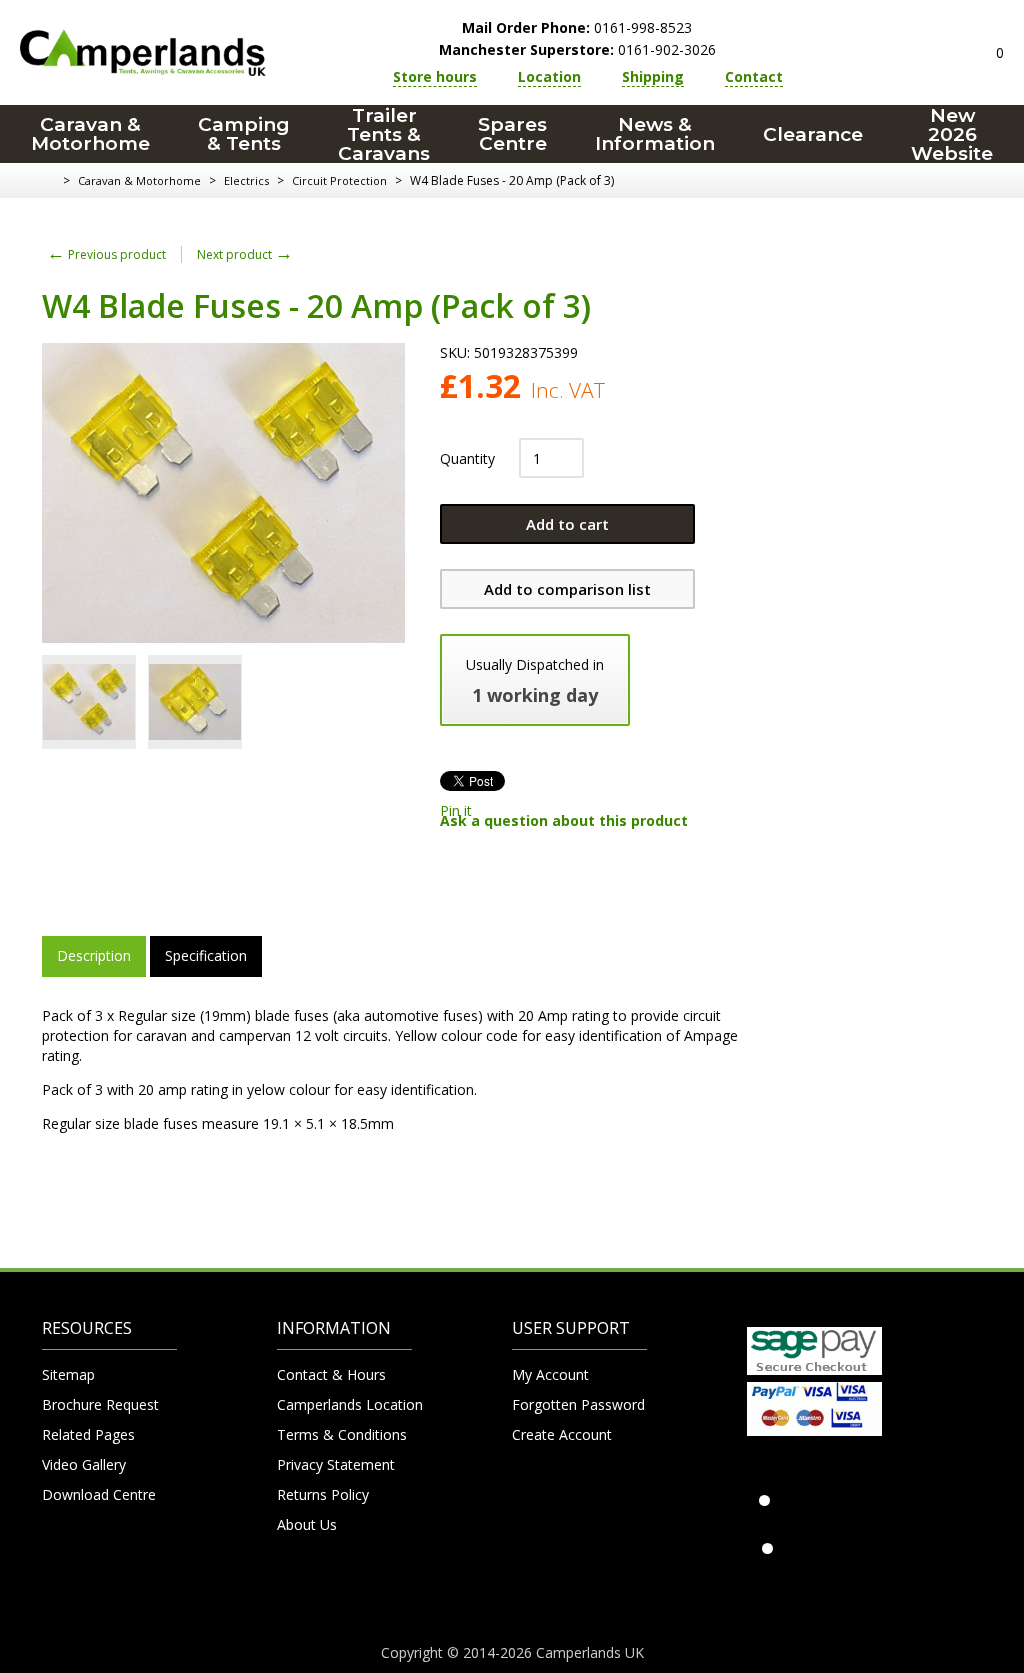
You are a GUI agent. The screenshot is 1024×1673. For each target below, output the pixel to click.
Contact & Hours (331, 1374)
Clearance (813, 134)
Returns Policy (323, 1494)
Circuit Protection (339, 180)
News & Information (655, 134)
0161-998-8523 (577, 27)
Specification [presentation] (206, 955)
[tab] (94, 956)
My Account (550, 1374)
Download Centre (99, 1494)
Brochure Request (100, 1404)
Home (49, 181)
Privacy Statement (336, 1464)
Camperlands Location (344, 1404)
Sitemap (68, 1374)
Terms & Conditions (342, 1434)
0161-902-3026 (577, 49)
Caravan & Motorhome (90, 134)
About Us (307, 1524)
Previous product (106, 254)
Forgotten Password (578, 1404)
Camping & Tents (244, 134)
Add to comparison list (567, 589)
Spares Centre (512, 134)
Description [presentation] (94, 955)
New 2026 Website (952, 134)
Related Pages (88, 1434)
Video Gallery (84, 1464)
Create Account (562, 1434)
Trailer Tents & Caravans (384, 134)
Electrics (246, 180)
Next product (245, 254)
